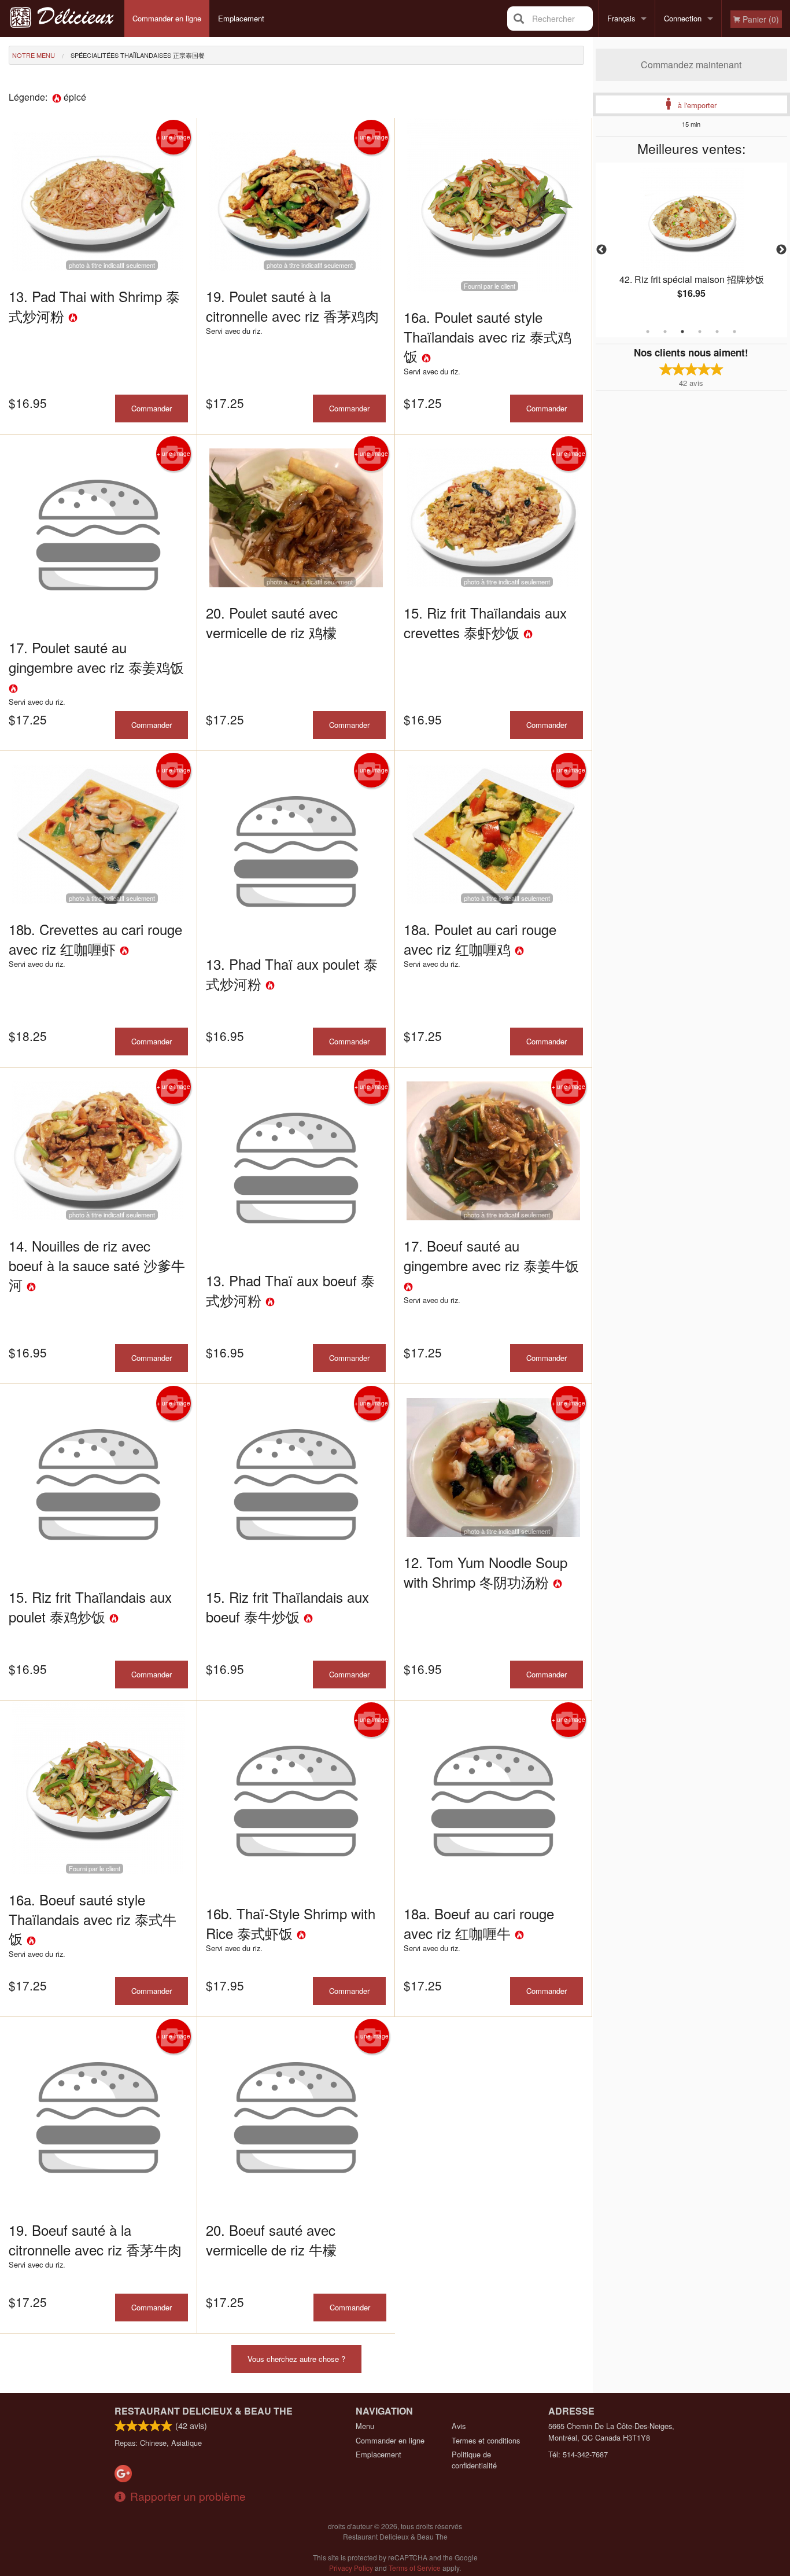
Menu (365, 2426)
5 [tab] (717, 332)
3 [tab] (682, 332)
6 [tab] (734, 332)
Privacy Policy (351, 2568)
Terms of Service (415, 2568)
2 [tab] (665, 332)
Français (621, 18)
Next (781, 250)
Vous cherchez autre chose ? (296, 2359)
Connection (683, 18)
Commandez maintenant (691, 65)
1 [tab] (648, 332)
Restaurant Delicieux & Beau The (204, 2411)
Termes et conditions (486, 2440)
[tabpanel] (692, 243)
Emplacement (241, 18)
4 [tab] (700, 332)
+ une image (173, 137)
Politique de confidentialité (474, 2460)
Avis (459, 2426)
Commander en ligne (167, 18)
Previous (601, 250)
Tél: (578, 2454)
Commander (152, 408)
